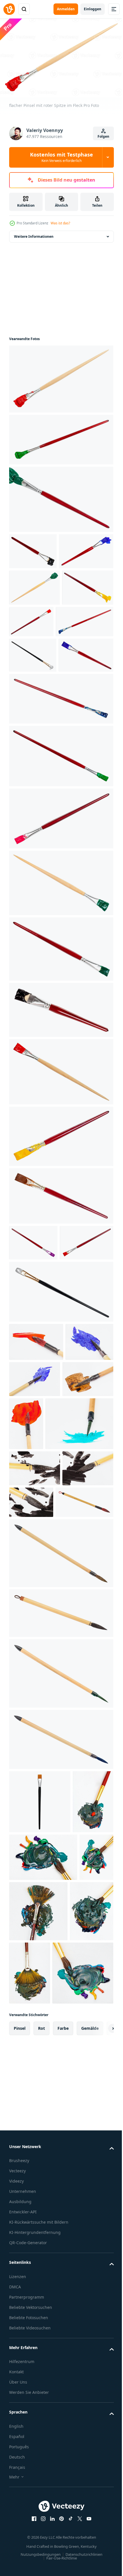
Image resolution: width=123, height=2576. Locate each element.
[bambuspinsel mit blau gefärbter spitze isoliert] (60, 1972)
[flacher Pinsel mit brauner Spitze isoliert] (60, 1301)
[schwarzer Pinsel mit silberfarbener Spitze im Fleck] (33, 725)
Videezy (16, 2540)
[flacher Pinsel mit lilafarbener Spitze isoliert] (33, 1348)
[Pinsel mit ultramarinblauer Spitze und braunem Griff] (36, 760)
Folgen (103, 136)
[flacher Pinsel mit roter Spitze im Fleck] (60, 376)
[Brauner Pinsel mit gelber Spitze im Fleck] (35, 657)
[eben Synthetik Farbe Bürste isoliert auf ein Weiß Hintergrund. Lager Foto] (40, 2034)
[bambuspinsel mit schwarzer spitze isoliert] (60, 1845)
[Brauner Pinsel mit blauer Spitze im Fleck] (38, 691)
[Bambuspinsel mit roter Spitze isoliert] (38, 1735)
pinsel (20, 2387)
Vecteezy (17, 2530)
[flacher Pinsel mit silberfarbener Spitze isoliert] (60, 1433)
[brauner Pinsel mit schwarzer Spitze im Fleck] (33, 548)
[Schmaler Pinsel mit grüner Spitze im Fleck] (60, 437)
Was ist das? (60, 223)
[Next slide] (100, 2387)
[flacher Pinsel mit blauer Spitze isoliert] (60, 804)
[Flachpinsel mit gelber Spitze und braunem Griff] (60, 1242)
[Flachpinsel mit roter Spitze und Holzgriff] (60, 1177)
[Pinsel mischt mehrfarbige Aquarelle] (29, 2097)
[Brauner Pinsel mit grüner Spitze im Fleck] (60, 496)
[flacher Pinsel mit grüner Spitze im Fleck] (34, 621)
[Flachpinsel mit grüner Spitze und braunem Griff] (60, 1054)
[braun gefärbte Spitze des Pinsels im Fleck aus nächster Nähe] (35, 1558)
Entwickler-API (23, 2571)
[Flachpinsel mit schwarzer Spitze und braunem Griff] (60, 1115)
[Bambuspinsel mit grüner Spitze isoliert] (60, 1906)
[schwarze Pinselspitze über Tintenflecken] (35, 1701)
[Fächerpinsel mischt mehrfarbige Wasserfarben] (74, 2207)
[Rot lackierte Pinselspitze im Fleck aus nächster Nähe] (36, 1483)
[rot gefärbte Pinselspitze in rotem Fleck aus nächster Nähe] (79, 1567)
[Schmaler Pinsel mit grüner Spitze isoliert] (60, 861)
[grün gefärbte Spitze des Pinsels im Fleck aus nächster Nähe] (43, 1620)
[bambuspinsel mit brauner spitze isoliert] (60, 1785)
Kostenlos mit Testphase (61, 157)
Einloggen (93, 9)
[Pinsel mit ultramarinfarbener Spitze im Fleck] (36, 585)
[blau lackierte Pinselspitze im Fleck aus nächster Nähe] (85, 1520)
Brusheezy (19, 2519)
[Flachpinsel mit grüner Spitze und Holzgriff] (60, 988)
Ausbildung (20, 2560)
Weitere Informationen (34, 234)
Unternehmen (23, 2550)
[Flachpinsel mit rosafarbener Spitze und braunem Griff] (60, 924)
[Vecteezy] (9, 9)
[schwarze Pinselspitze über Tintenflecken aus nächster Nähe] (84, 1698)
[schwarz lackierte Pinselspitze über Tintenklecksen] (35, 1664)
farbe (63, 2387)
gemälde (90, 2387)
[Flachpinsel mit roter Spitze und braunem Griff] (36, 1384)
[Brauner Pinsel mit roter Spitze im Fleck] (85, 655)
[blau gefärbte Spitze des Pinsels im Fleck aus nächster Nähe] (33, 1521)
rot (41, 2387)
